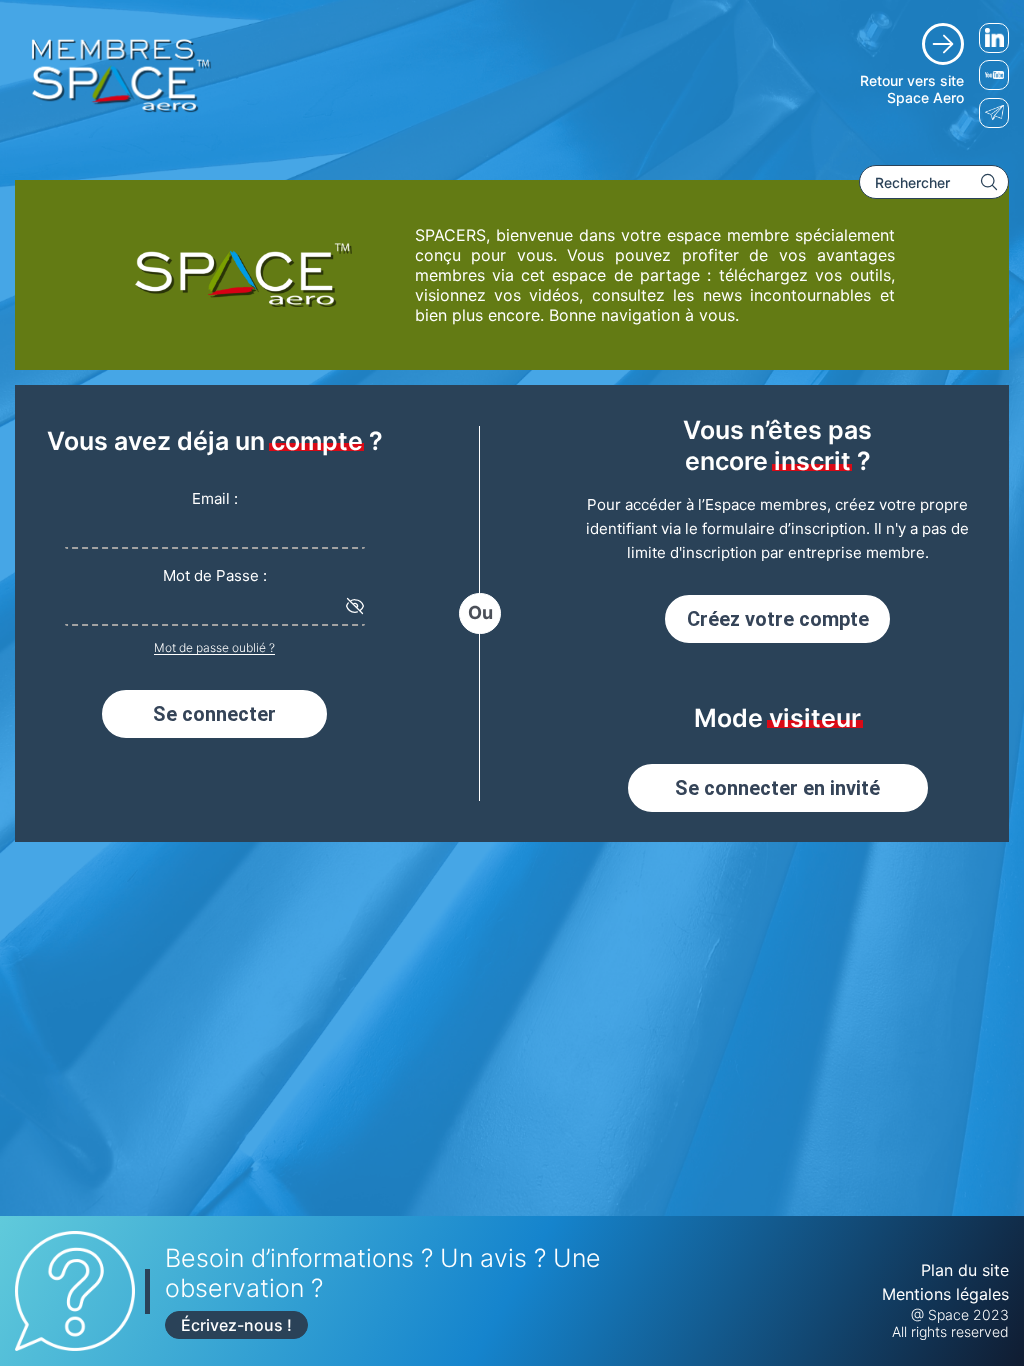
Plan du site (965, 1270)
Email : (215, 498)
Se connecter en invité (777, 788)
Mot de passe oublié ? (214, 647)
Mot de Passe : (215, 575)
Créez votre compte (778, 619)
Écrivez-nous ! (236, 1325)
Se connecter (214, 714)
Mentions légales (945, 1294)
